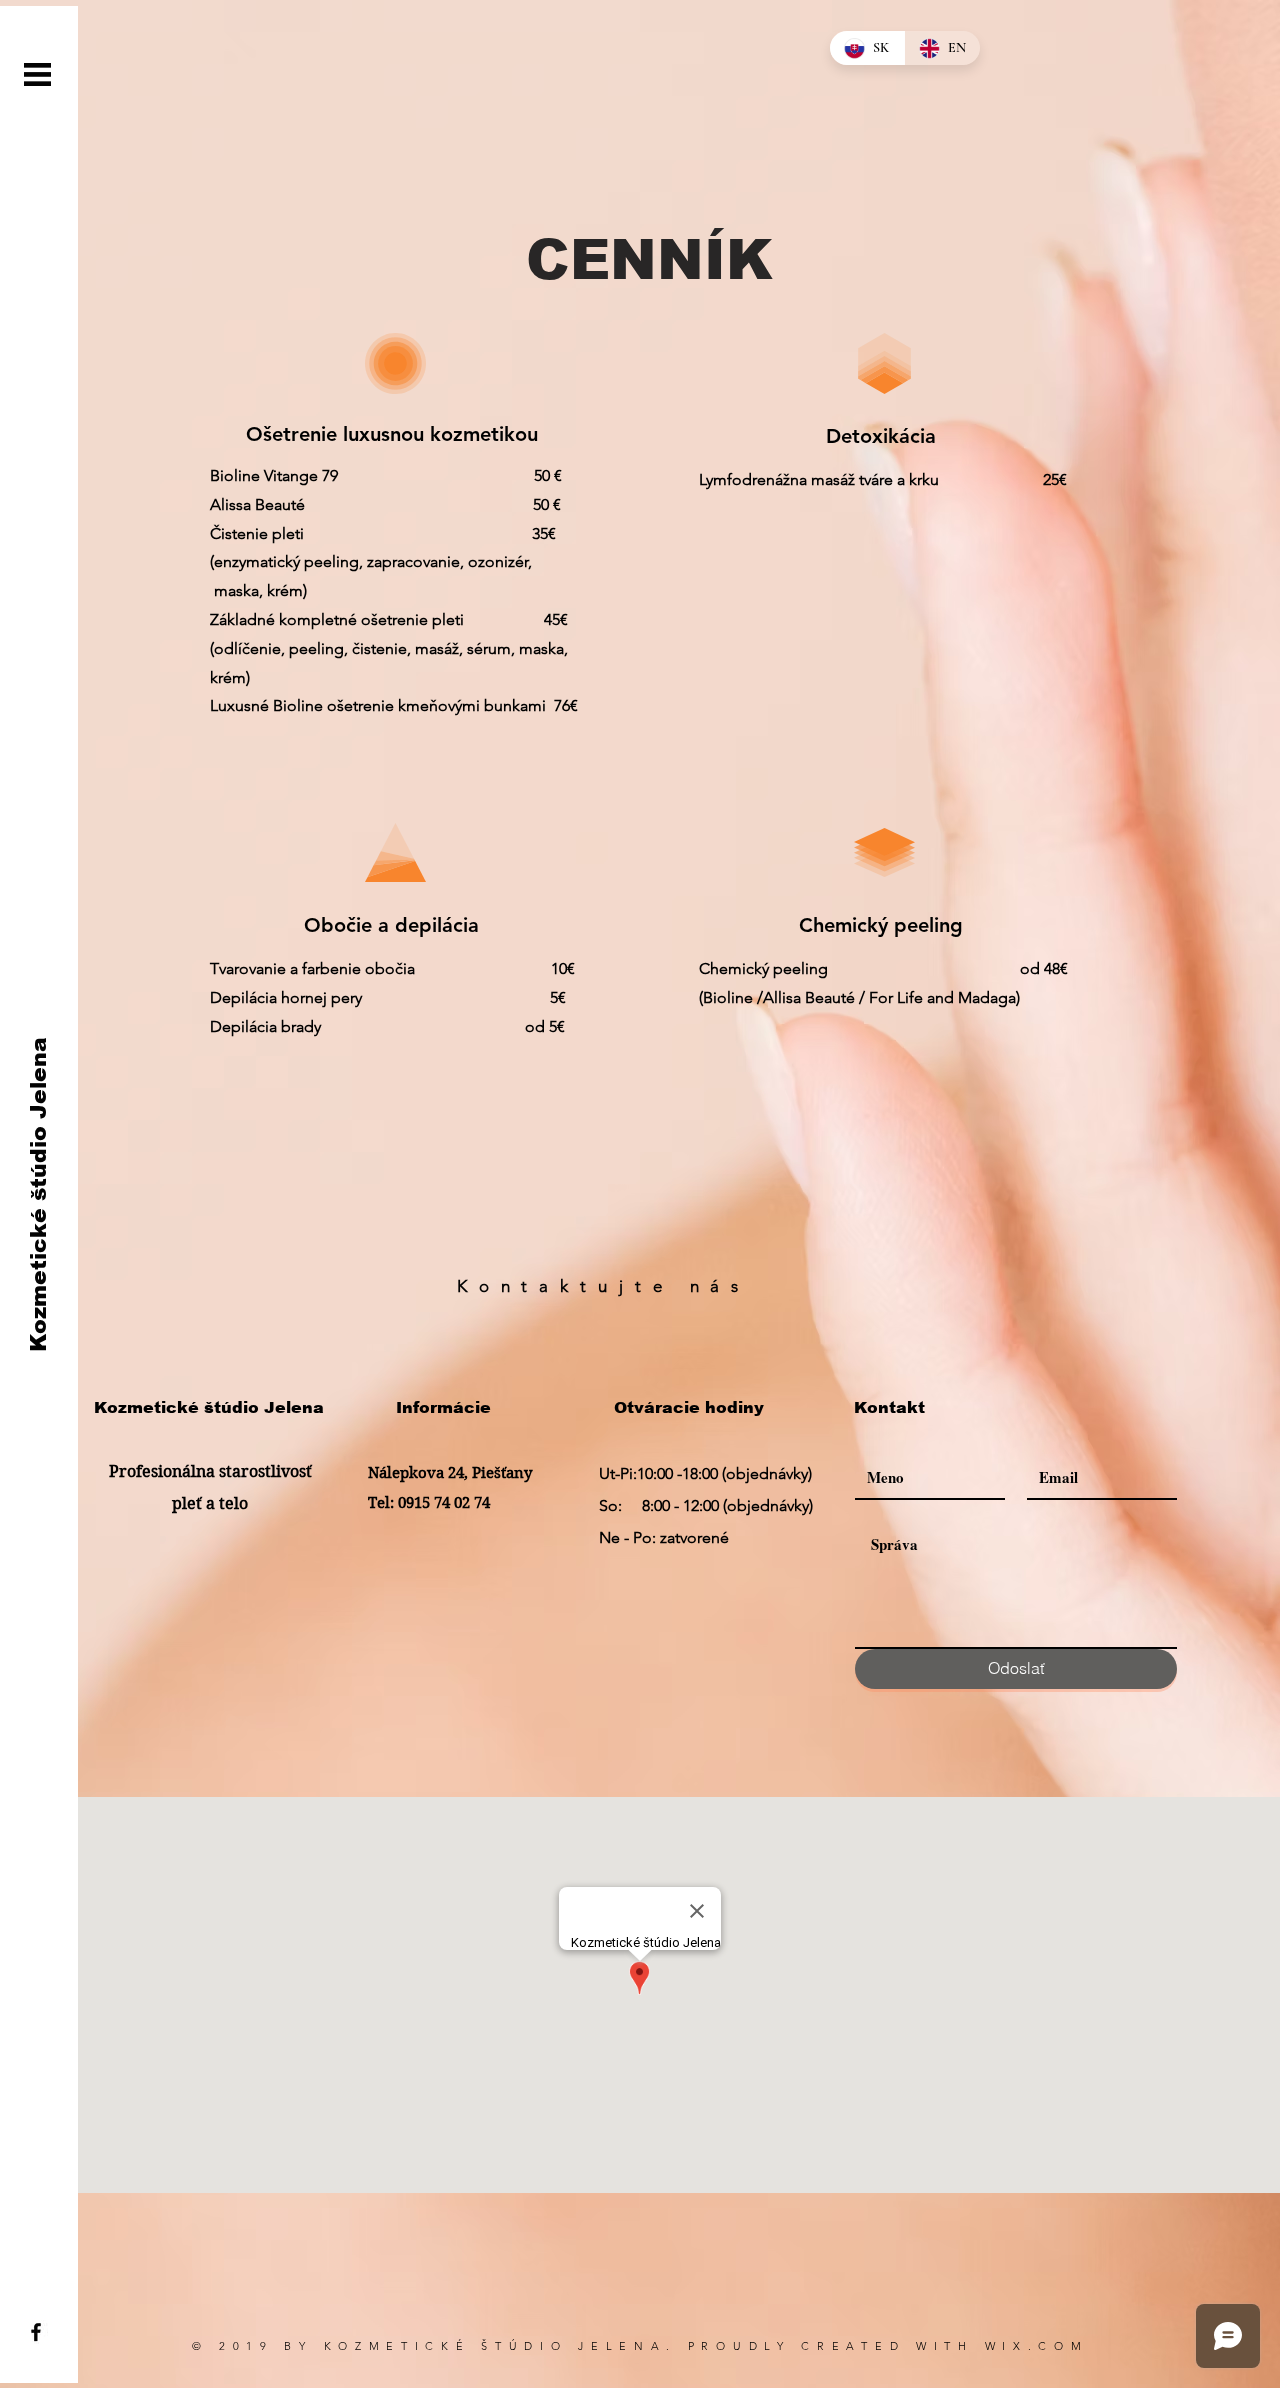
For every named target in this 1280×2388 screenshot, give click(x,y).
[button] (37, 74)
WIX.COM (1037, 2346)
